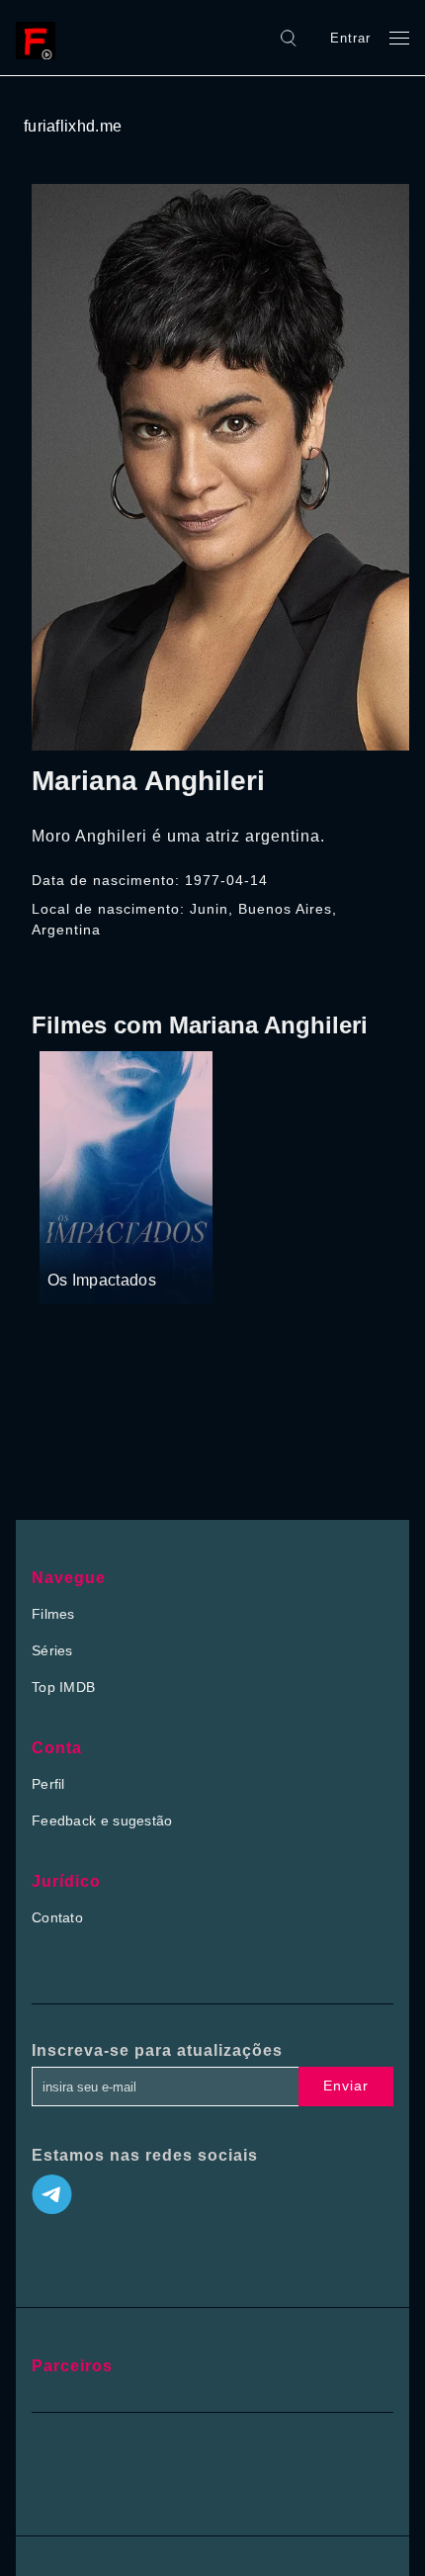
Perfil (48, 1784)
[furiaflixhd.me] (41, 38)
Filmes (53, 1614)
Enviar (346, 2086)
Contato (57, 1917)
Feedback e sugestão (102, 1821)
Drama (71, 1243)
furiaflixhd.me (73, 126)
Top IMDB (63, 1687)
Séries (52, 1650)
